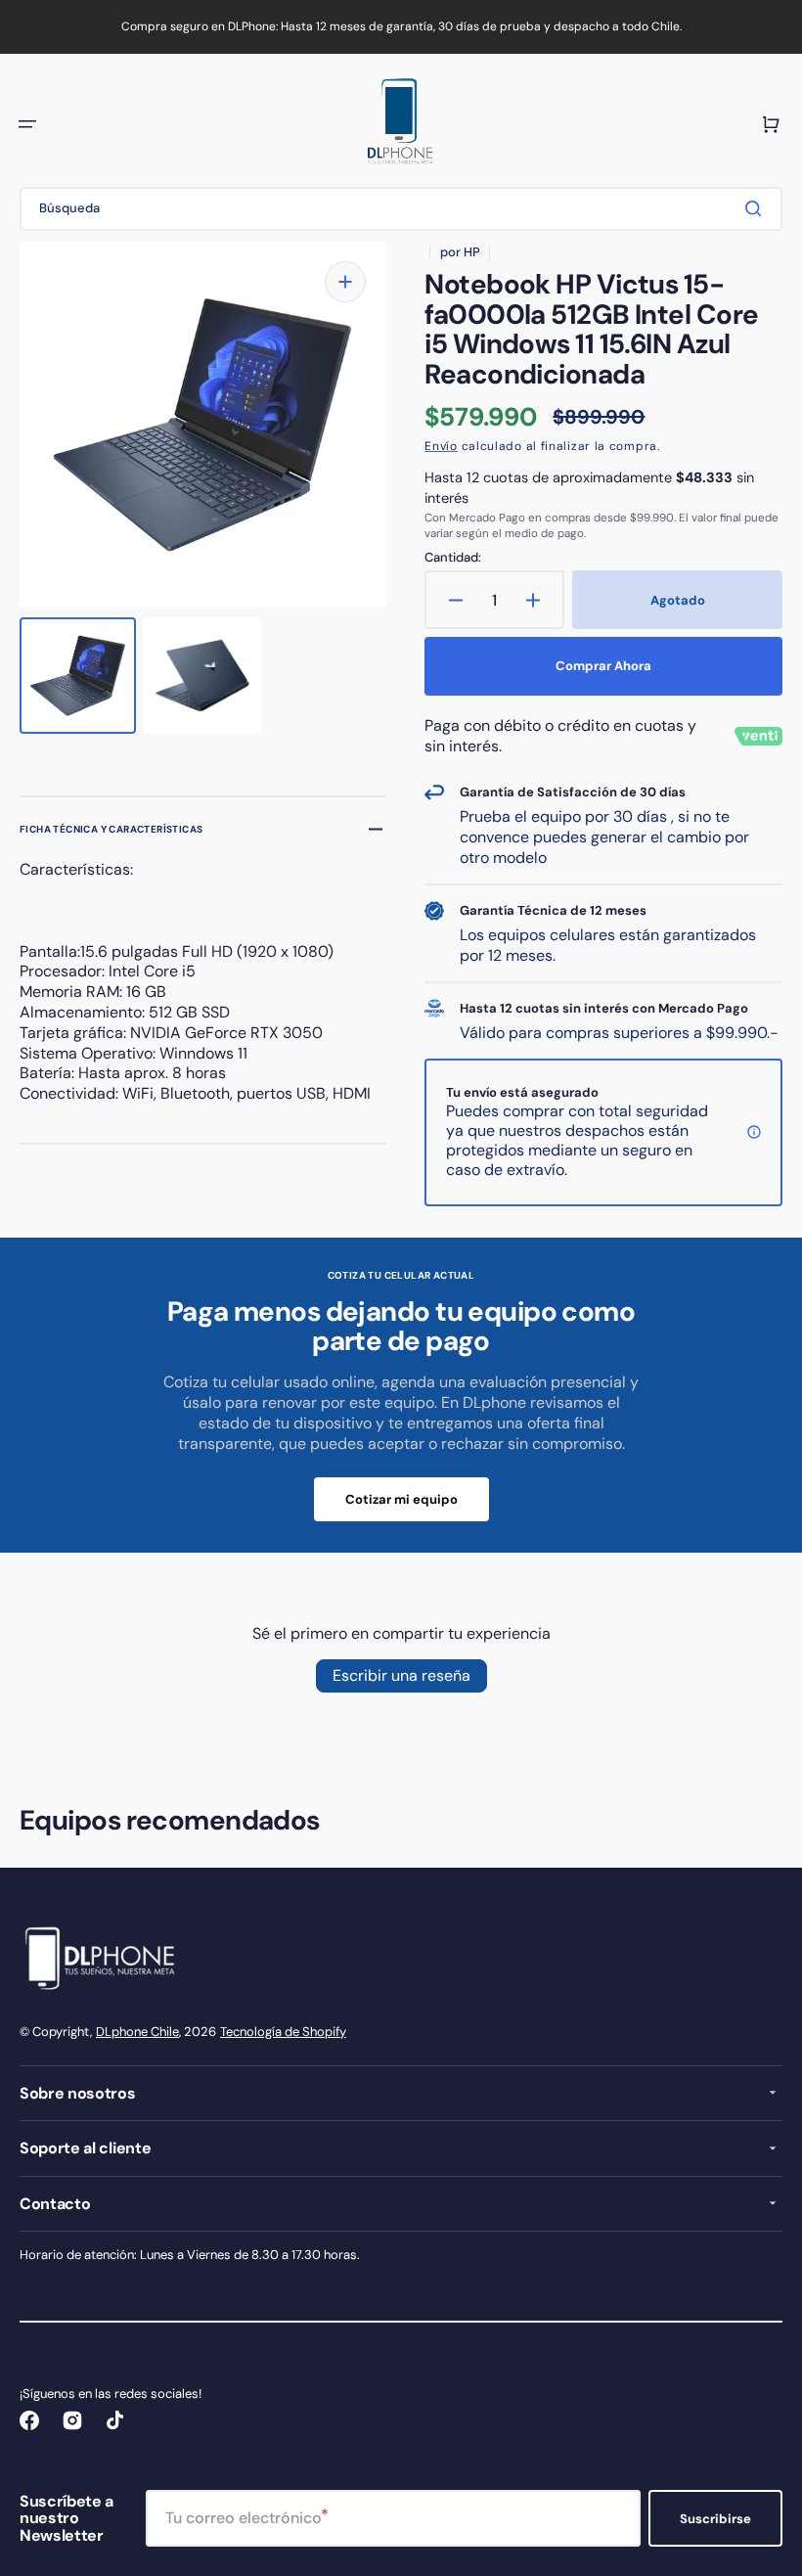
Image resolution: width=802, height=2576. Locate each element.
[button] (27, 124)
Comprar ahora (603, 666)
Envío (441, 446)
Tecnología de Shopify (283, 2032)
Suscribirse (715, 2519)
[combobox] (401, 209)
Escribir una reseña (401, 1675)
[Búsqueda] (757, 208)
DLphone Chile (137, 2032)
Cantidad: (453, 558)
